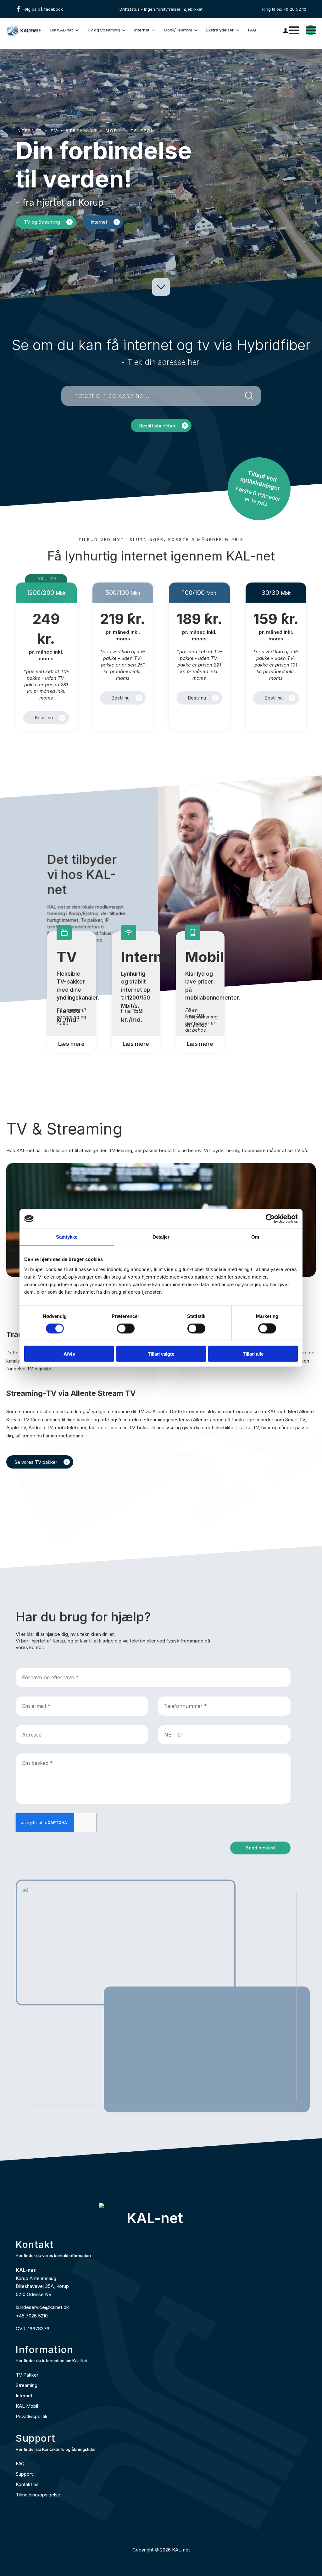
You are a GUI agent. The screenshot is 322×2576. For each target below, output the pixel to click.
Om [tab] (255, 1237)
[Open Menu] (294, 30)
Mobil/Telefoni (178, 30)
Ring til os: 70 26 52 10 (284, 9)
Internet (142, 30)
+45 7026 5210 (32, 2316)
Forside (34, 30)
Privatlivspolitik (32, 2416)
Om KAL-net (61, 30)
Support (24, 2474)
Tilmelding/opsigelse (38, 2495)
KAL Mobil (27, 2406)
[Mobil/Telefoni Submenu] (196, 30)
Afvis (69, 1354)
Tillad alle (253, 1354)
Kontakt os (27, 2484)
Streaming (27, 2385)
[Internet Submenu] (154, 30)
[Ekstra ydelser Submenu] (238, 30)
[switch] (126, 1329)
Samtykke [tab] (67, 1237)
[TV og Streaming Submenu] (124, 30)
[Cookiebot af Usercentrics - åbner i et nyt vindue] (270, 1219)
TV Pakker (27, 2375)
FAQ (252, 30)
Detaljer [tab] (161, 1237)
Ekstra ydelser (220, 30)
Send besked (260, 1848)
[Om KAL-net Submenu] (77, 30)
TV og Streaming (104, 30)
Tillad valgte (161, 1354)
